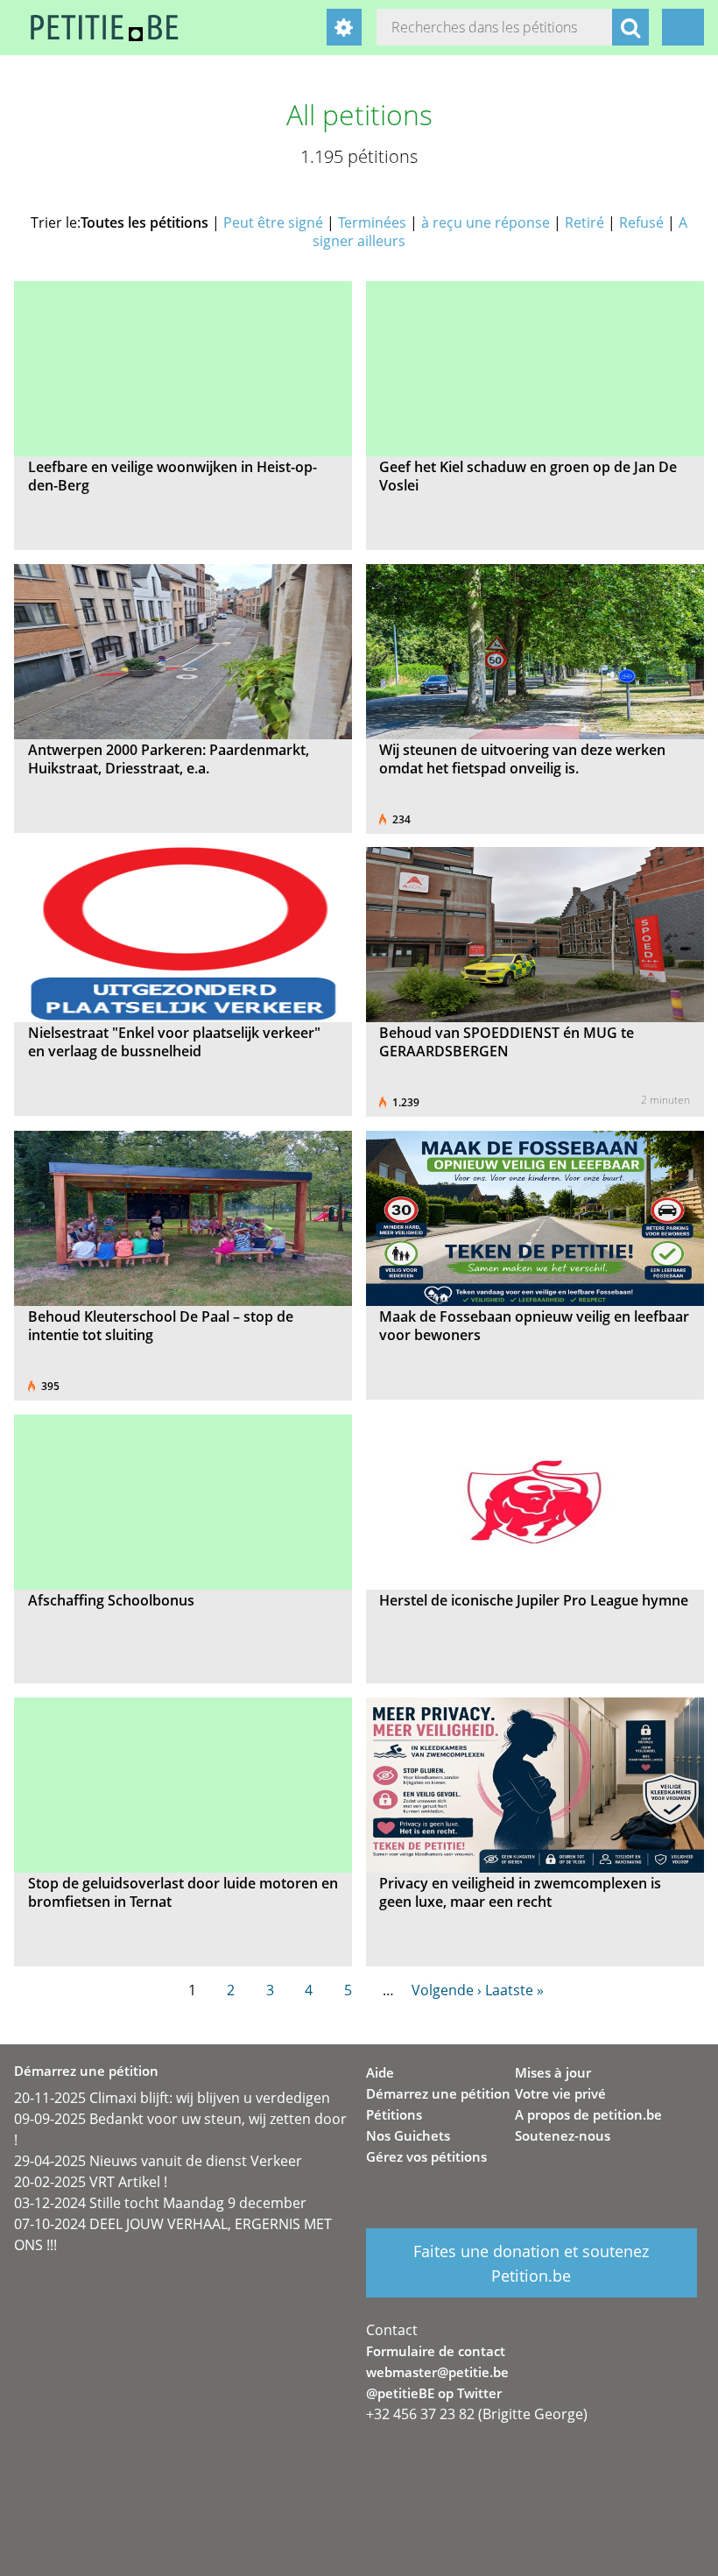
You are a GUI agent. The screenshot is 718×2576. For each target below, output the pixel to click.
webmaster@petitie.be (437, 2372)
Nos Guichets (408, 2135)
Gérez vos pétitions (426, 2156)
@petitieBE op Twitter (434, 2393)
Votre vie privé (560, 2093)
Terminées (372, 222)
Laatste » (514, 1990)
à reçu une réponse (486, 222)
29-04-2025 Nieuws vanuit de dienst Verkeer (158, 2161)
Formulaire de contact (436, 2351)
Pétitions (394, 2114)
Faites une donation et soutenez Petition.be (531, 2263)
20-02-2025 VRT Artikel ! (91, 2182)
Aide (380, 2072)
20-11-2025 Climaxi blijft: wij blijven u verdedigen (172, 2098)
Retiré (584, 222)
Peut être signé (273, 222)
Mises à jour (553, 2072)
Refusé (641, 222)
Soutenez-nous (563, 2135)
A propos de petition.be (588, 2114)
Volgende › (447, 1990)
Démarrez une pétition (438, 2093)
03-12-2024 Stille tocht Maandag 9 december (160, 2203)
